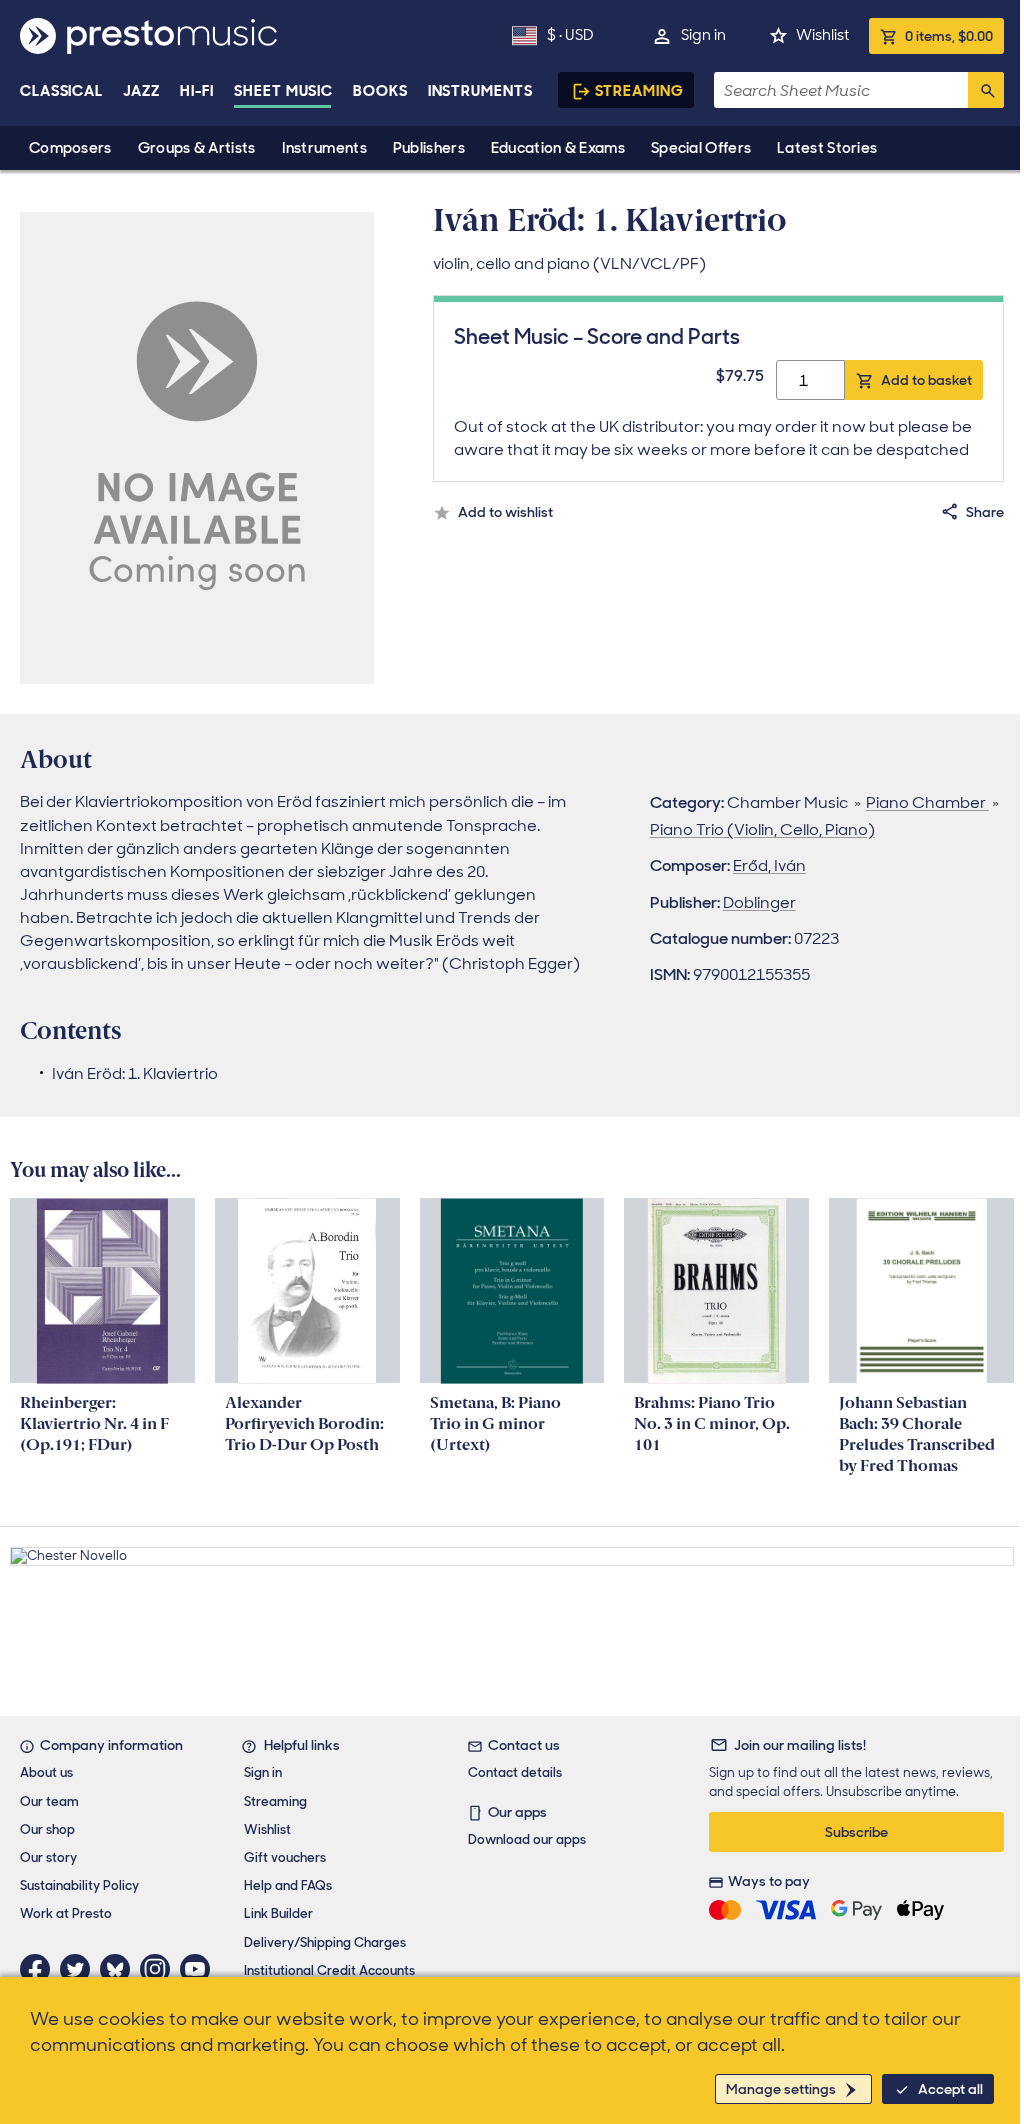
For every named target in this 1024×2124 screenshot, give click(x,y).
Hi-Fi (197, 91)
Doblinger (759, 902)
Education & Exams (558, 148)
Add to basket (926, 380)
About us (46, 1772)
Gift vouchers (285, 1857)
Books (380, 91)
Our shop (47, 1829)
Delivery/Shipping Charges (325, 1942)
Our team (49, 1801)
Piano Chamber (927, 802)
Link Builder (278, 1913)
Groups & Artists (197, 148)
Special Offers (701, 148)
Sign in (703, 35)
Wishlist (822, 35)
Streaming (639, 91)
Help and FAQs (288, 1885)
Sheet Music (283, 91)
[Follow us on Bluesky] (120, 1969)
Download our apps (527, 1839)
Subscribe (856, 1832)
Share (985, 512)
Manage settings (781, 2089)
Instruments (324, 148)
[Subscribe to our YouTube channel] (200, 1969)
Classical (61, 91)
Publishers (429, 148)
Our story (48, 1857)
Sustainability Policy (79, 1885)
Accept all (950, 2089)
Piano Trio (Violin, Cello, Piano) (762, 829)
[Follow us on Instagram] (160, 1969)
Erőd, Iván (769, 865)
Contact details (515, 1772)
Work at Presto (66, 1913)
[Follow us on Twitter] (80, 1969)
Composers (70, 148)
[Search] (986, 90)
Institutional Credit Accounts (329, 1970)
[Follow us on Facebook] (40, 1969)
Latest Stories (827, 148)
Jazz (141, 91)
